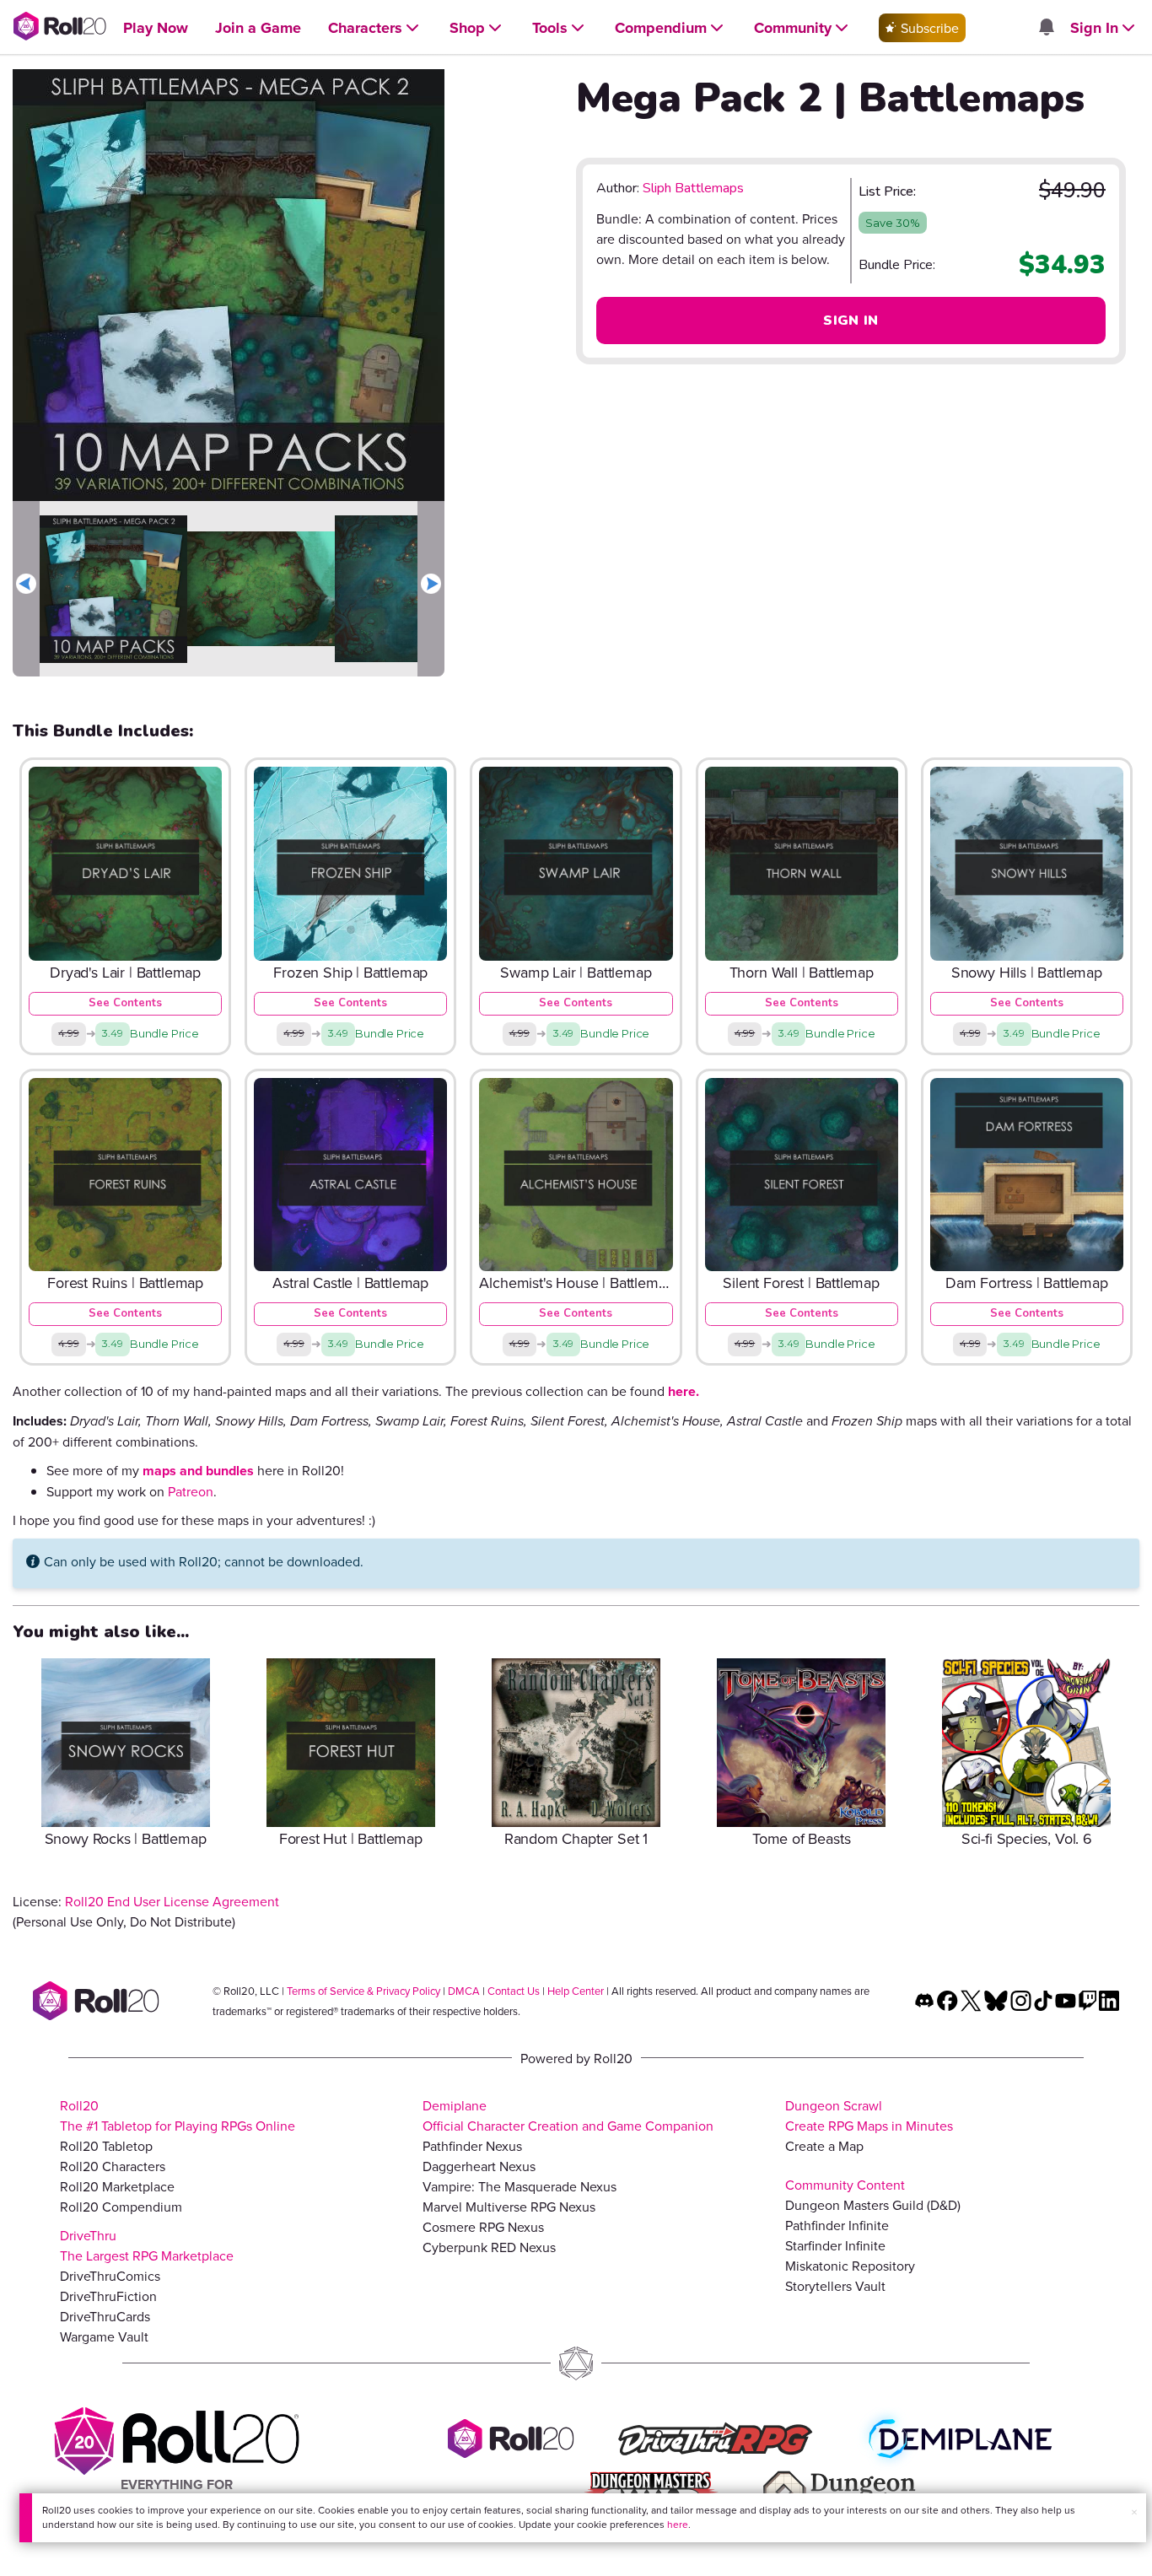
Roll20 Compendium (121, 2207)
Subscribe (928, 28)
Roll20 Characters (113, 2166)
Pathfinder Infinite (837, 2225)
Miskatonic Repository (850, 2266)
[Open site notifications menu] (1046, 28)
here (678, 2524)
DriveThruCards (105, 2316)
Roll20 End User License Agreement (172, 1901)
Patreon (191, 1491)
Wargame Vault (104, 2336)
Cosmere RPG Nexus (483, 2227)
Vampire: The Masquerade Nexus (519, 2186)
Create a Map (824, 2146)
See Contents (125, 1003)
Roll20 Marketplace (117, 2186)
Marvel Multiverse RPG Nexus (509, 2207)
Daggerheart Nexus (479, 2166)
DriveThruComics (110, 2276)
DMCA (464, 1991)
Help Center (576, 1991)
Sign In (851, 321)
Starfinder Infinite (835, 2245)
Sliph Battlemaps (693, 188)
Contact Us (514, 1991)
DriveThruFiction (108, 2296)
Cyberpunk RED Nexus (489, 2247)
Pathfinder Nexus (472, 2146)
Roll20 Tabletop (106, 2146)
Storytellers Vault (835, 2286)
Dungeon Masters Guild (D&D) (873, 2205)
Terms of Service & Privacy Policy (363, 1991)
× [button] (1134, 2512)
